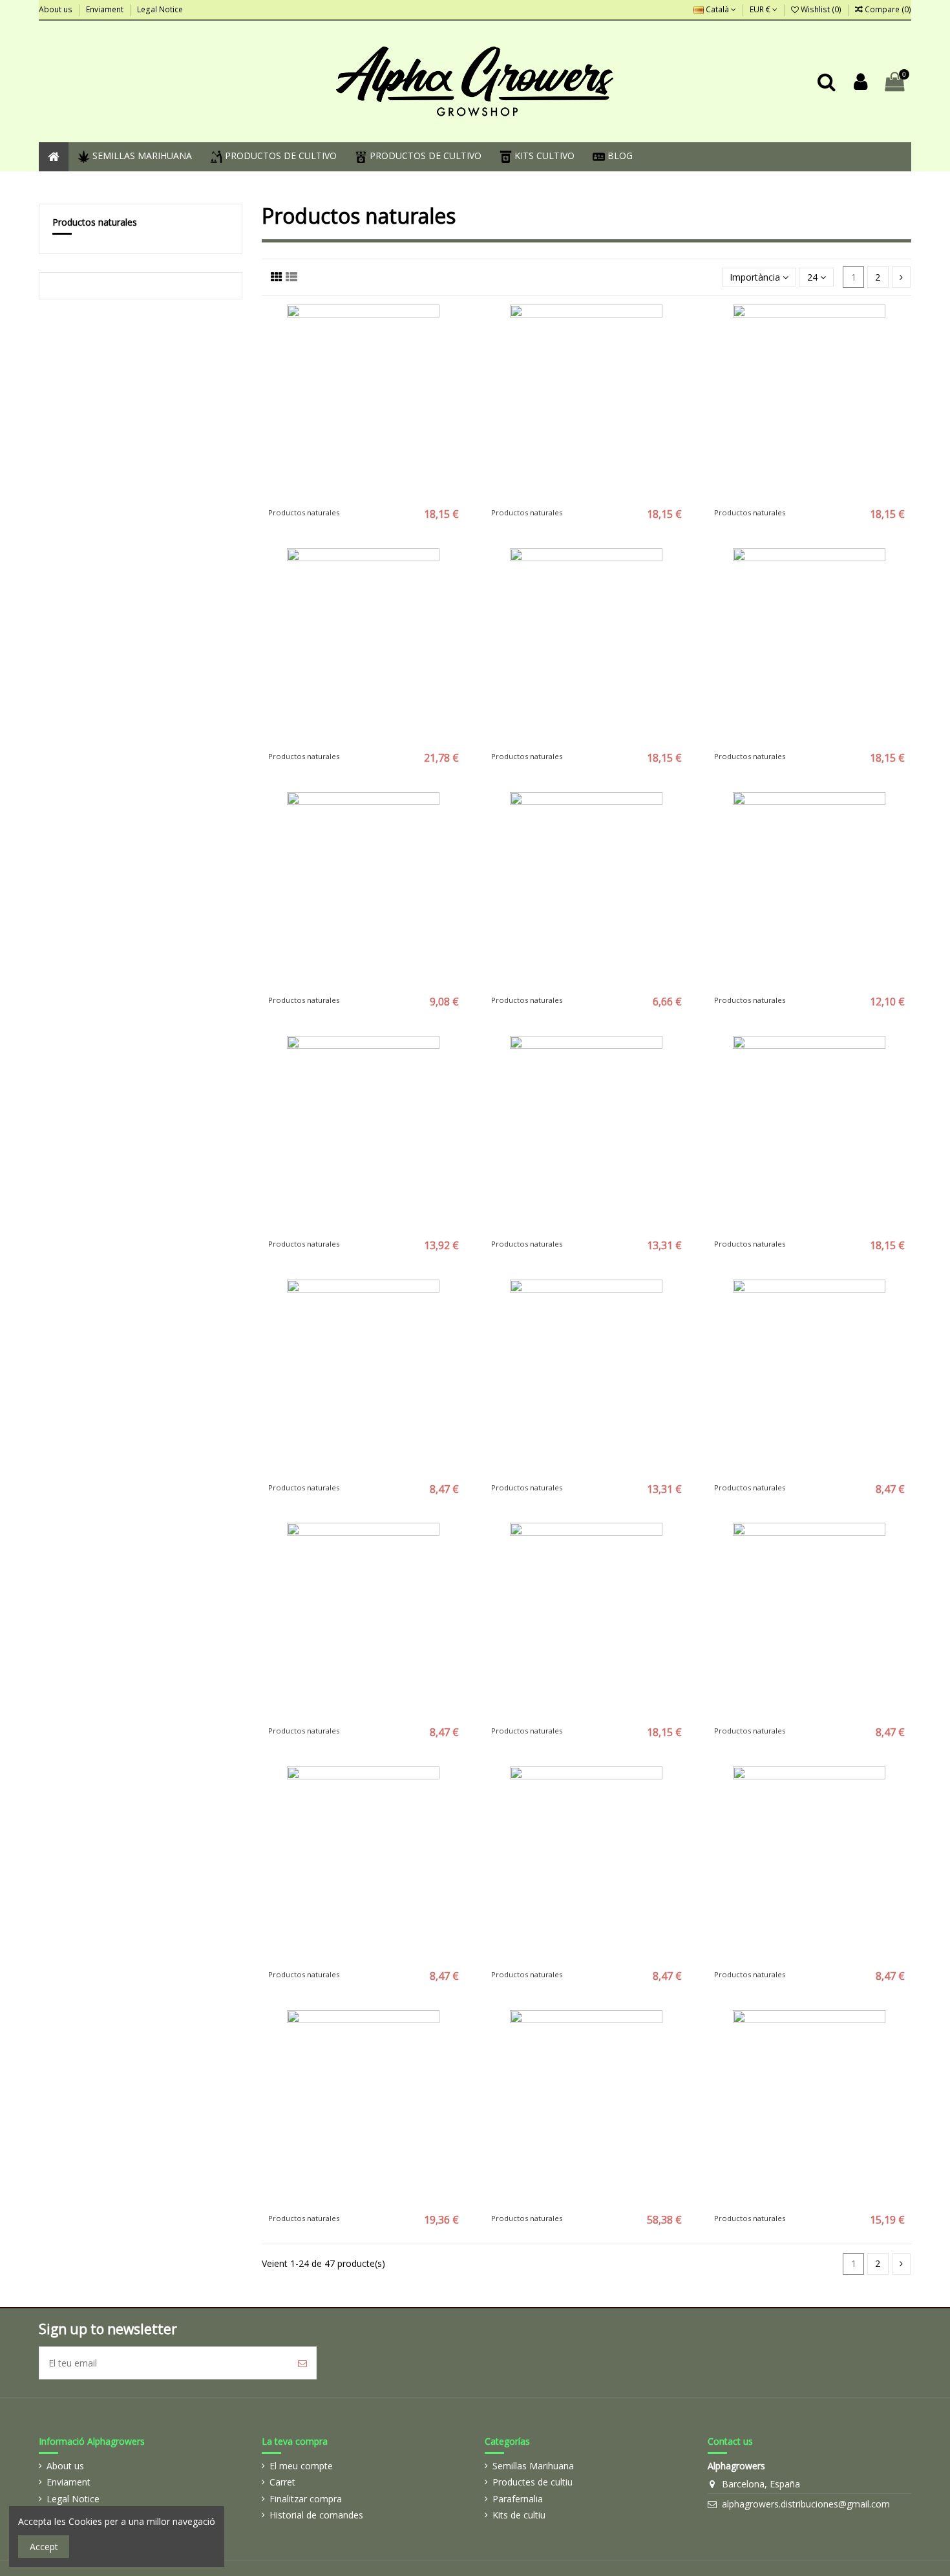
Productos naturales (95, 222)
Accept (44, 2547)
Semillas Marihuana (533, 2466)
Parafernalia (518, 2499)
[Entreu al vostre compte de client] (860, 82)
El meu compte (301, 2466)
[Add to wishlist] (345, 497)
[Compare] (363, 497)
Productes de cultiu (533, 2482)
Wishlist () (821, 9)
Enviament (106, 9)
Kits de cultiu (519, 2515)
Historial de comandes (316, 2515)
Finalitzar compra (306, 2499)
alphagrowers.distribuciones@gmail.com (806, 2504)
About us (57, 9)
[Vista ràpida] (382, 497)
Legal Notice (160, 9)
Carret (282, 2482)
